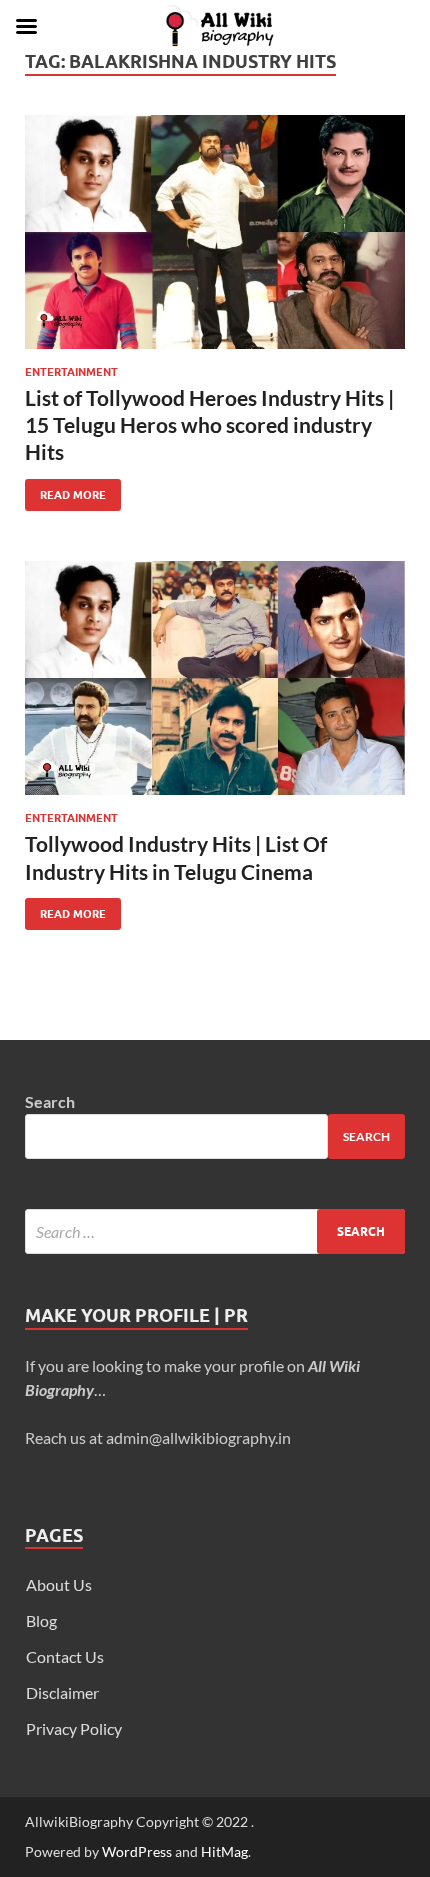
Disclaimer (62, 1692)
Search (50, 1101)
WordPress (137, 1851)
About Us (59, 1584)
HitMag (224, 1851)
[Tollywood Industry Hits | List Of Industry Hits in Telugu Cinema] (215, 678)
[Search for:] (215, 1231)
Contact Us (65, 1656)
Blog (41, 1620)
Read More (65, 490)
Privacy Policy (74, 1728)
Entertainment (71, 372)
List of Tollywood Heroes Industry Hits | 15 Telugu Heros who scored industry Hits (209, 425)
